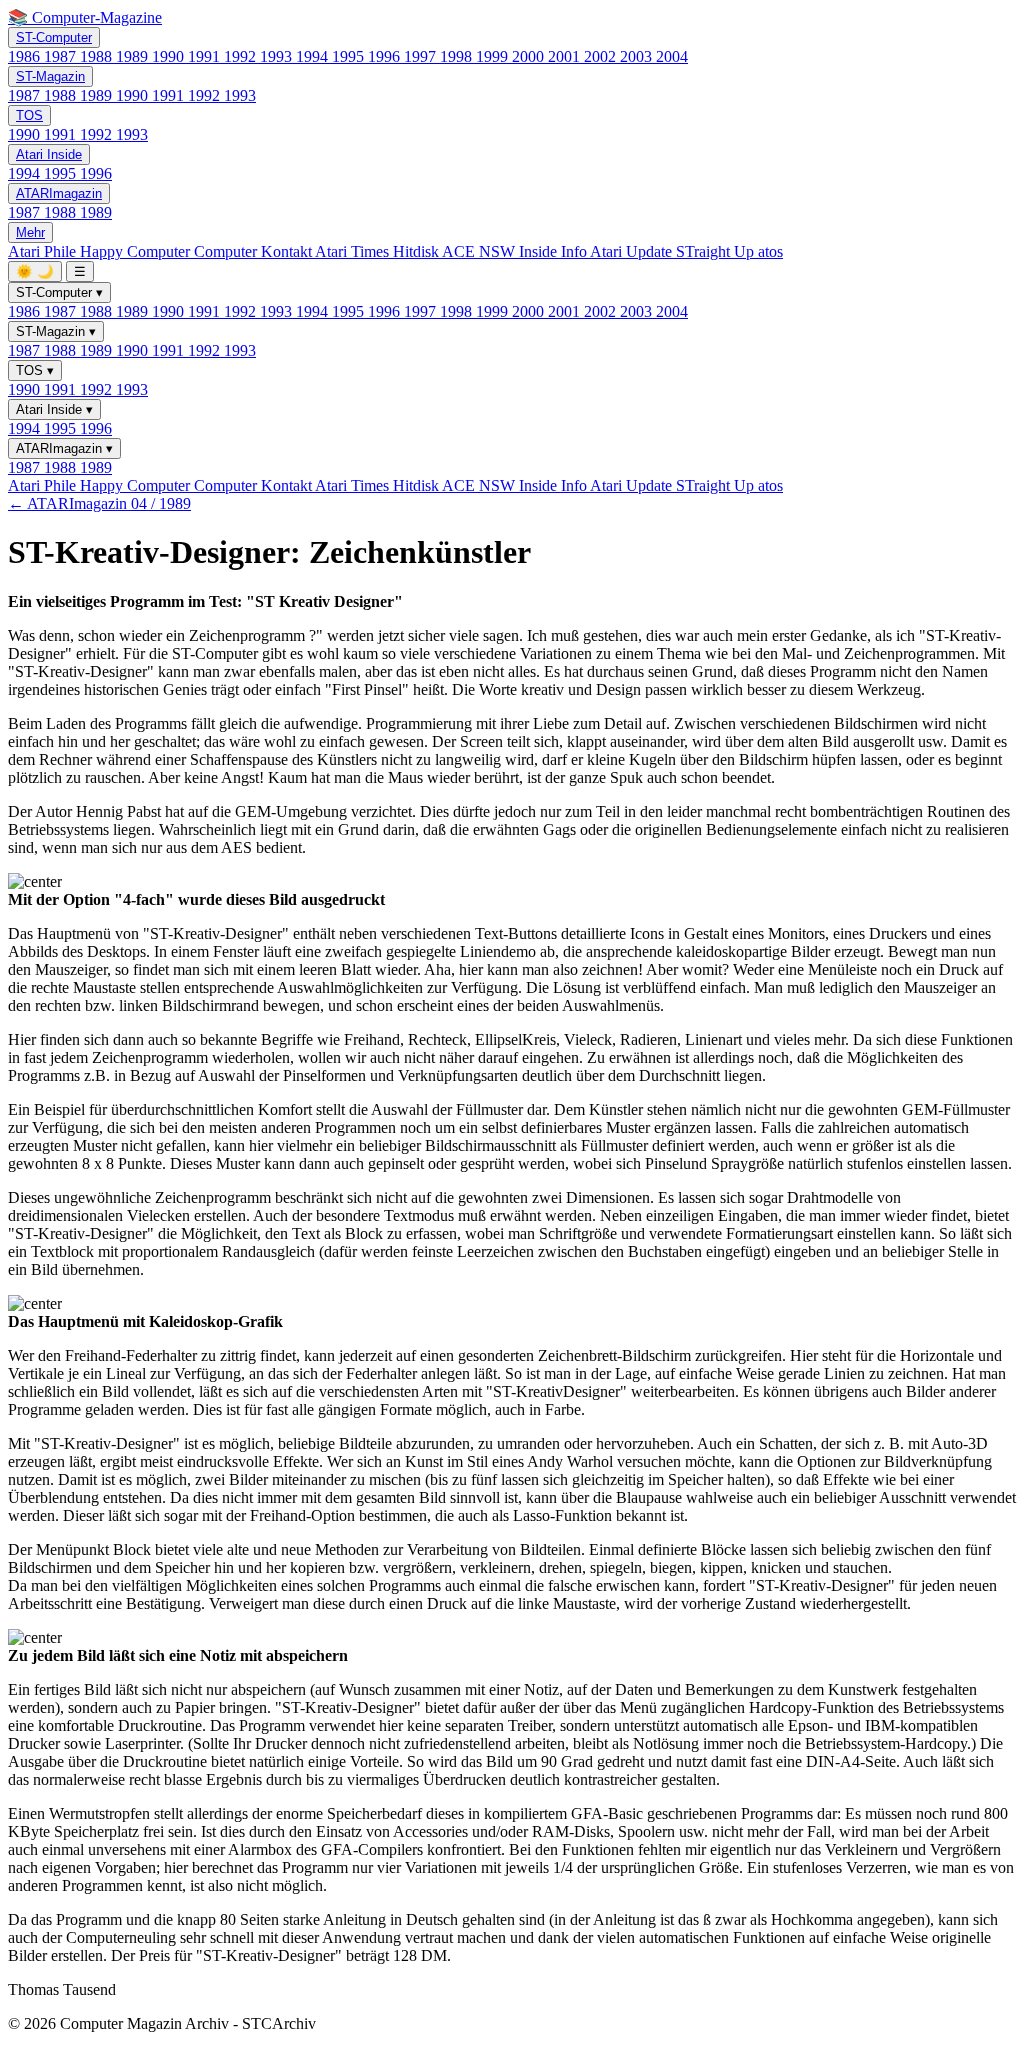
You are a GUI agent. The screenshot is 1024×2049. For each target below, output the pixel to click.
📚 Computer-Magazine (85, 17)
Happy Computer (137, 251)
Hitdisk (417, 251)
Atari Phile (44, 251)
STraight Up (717, 251)
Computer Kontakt (254, 251)
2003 (638, 56)
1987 (62, 56)
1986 (26, 56)
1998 (458, 56)
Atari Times (354, 251)
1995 (350, 56)
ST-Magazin (50, 76)
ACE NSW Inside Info (516, 251)
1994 (314, 56)
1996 (386, 56)
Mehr (30, 232)
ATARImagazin (59, 193)
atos (770, 251)
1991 (206, 56)
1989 (134, 56)
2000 (530, 56)
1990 (170, 56)
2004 (672, 56)
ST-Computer (54, 37)
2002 (602, 56)
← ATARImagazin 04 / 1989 (99, 503)
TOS (29, 115)
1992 (242, 56)
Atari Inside (49, 154)
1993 (278, 56)
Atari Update (633, 251)
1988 (98, 56)
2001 (566, 56)
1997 (422, 56)
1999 (494, 56)
